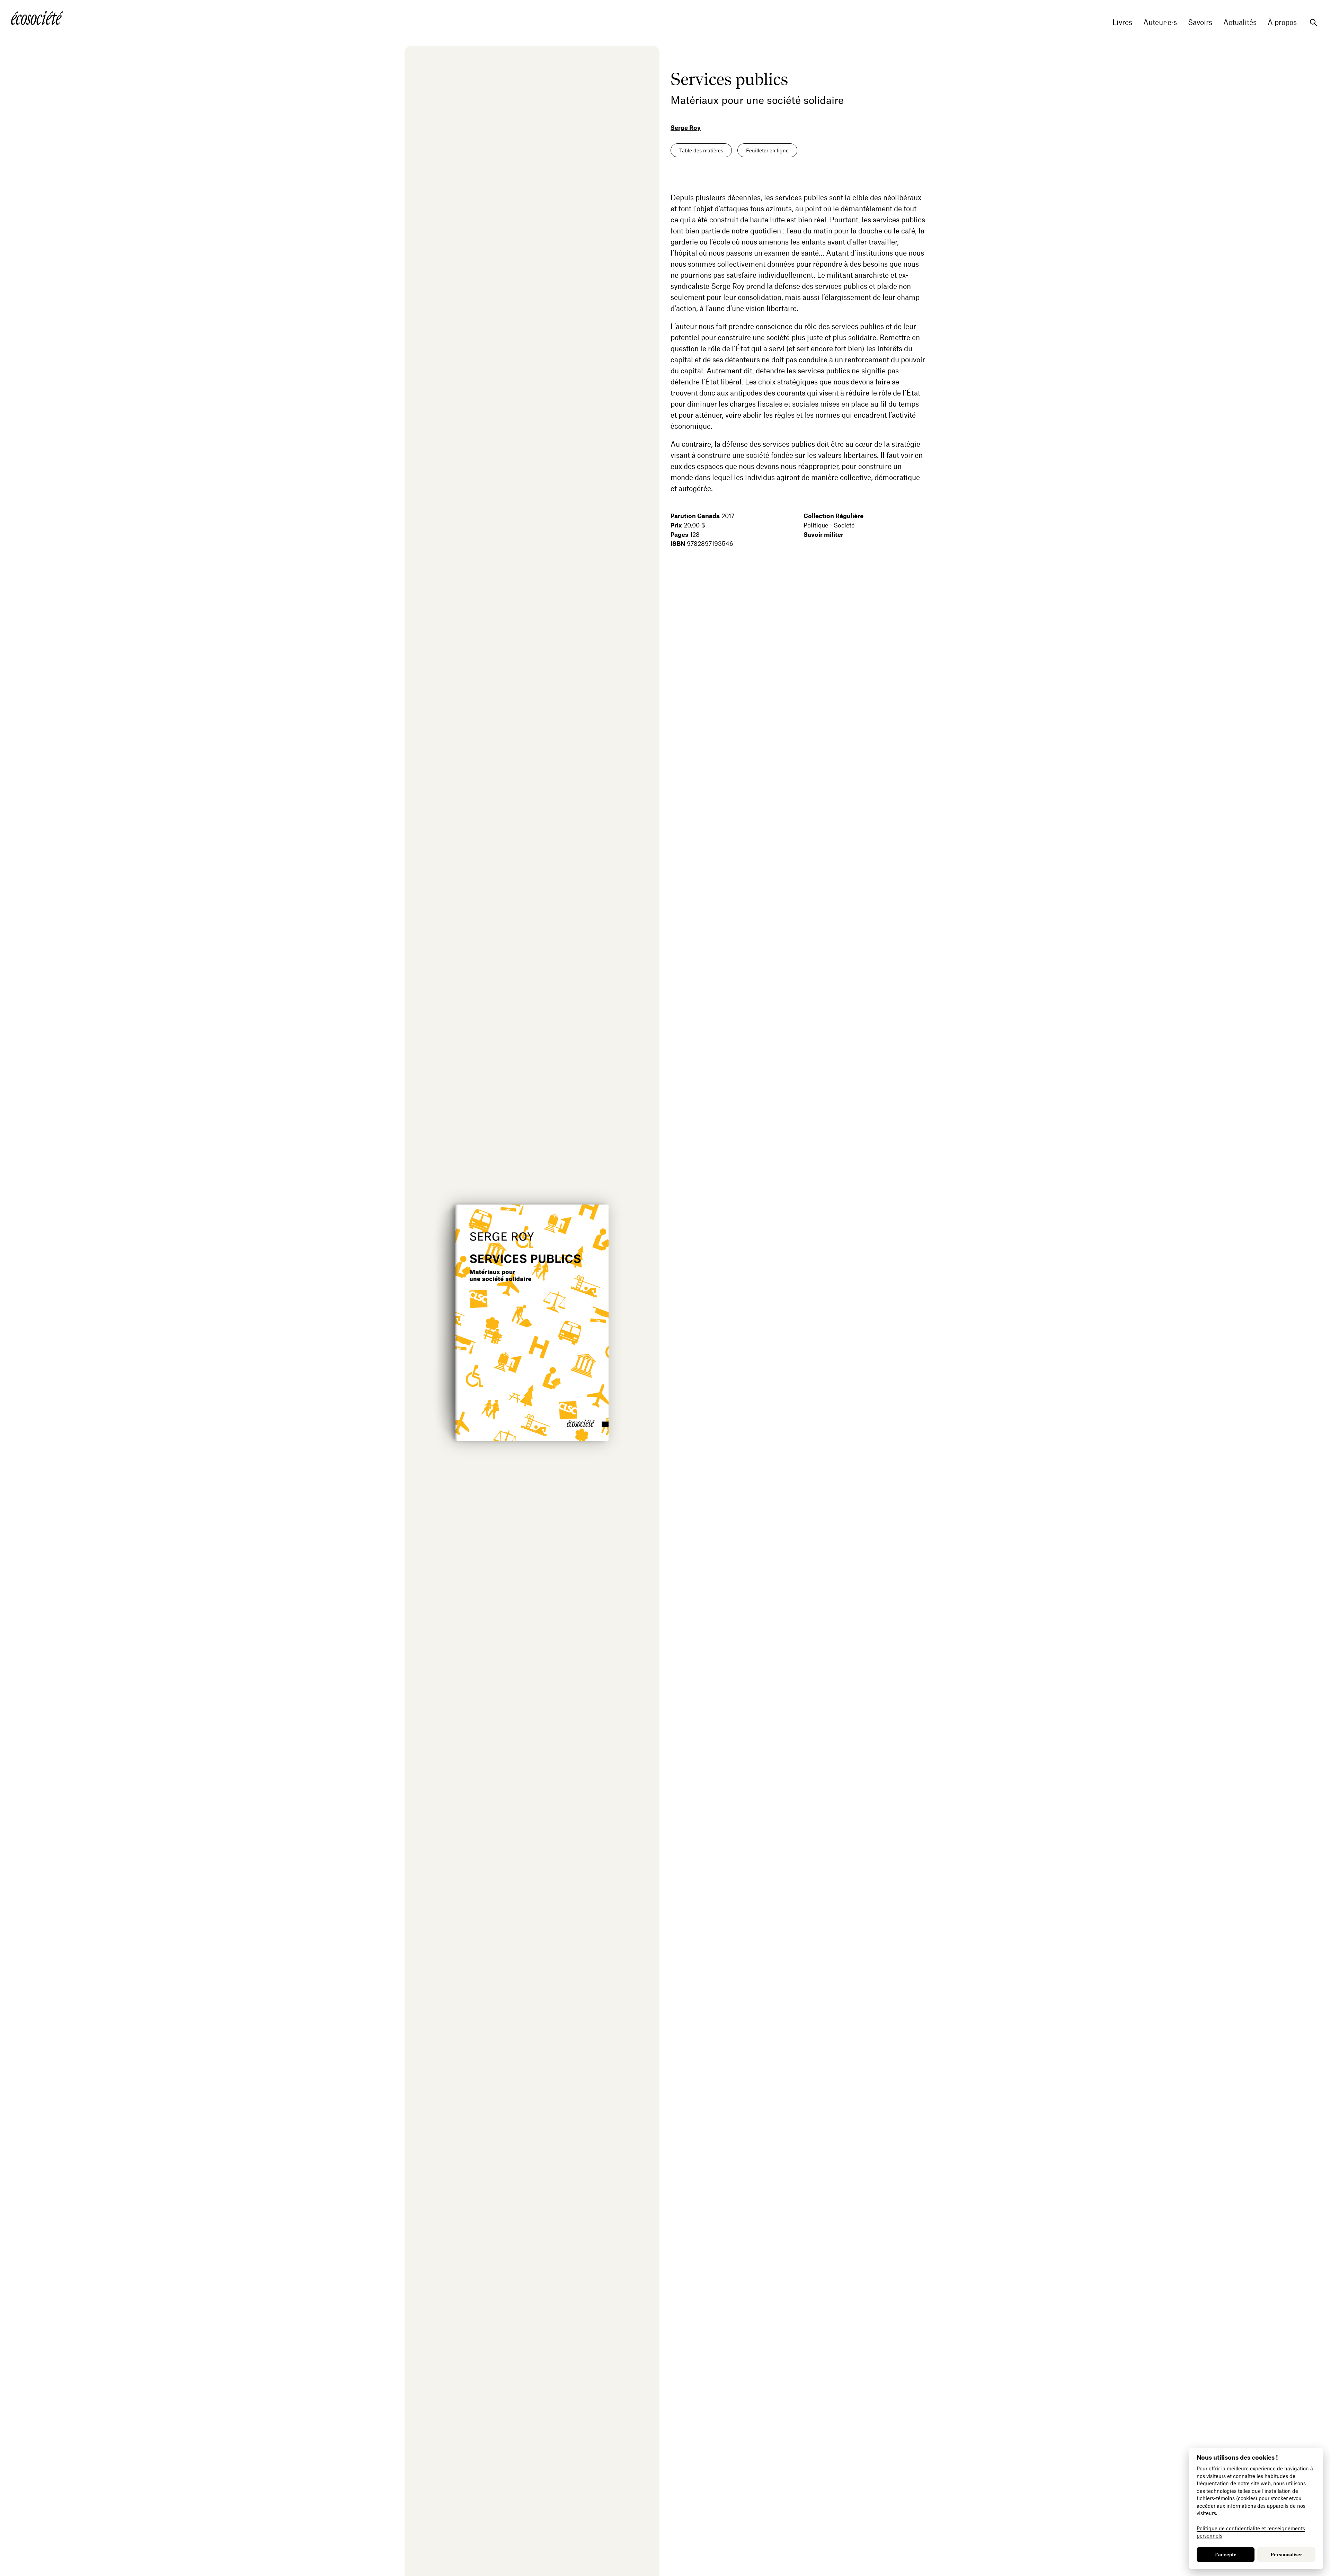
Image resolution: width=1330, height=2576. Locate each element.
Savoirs (1200, 22)
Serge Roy (686, 127)
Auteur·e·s (1160, 22)
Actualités (1240, 22)
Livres (1122, 22)
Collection (834, 516)
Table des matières (701, 150)
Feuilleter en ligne (767, 150)
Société (844, 525)
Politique (816, 525)
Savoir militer (823, 534)
